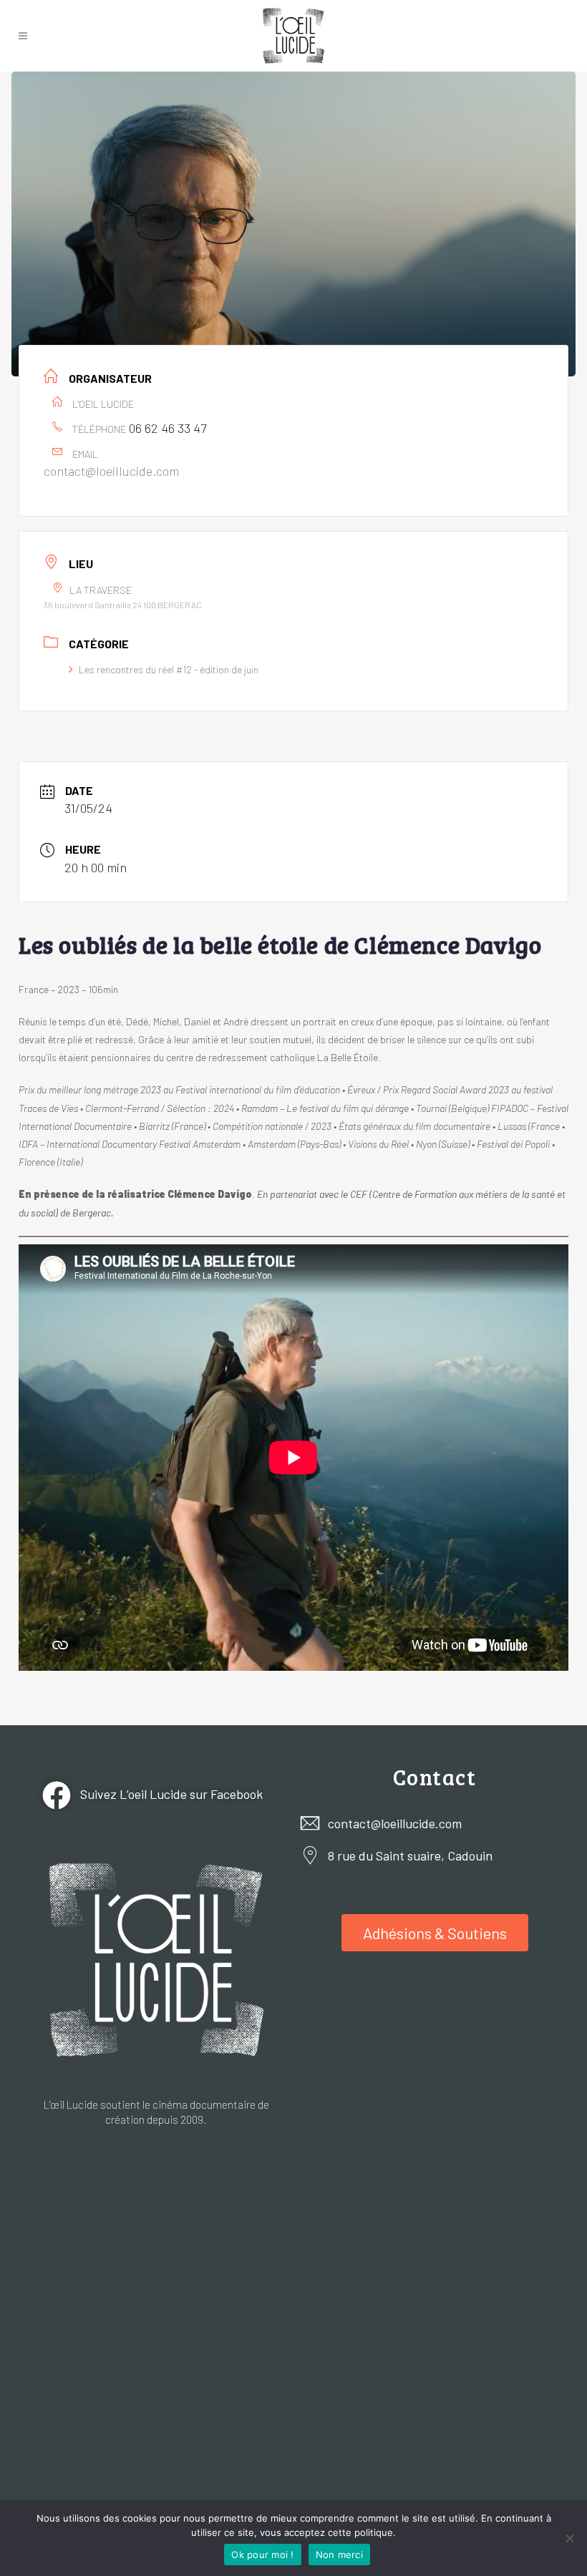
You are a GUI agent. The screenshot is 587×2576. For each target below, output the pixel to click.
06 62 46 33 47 (168, 428)
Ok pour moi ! (262, 2555)
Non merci (339, 2555)
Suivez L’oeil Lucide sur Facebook (170, 1793)
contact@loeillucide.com (111, 471)
